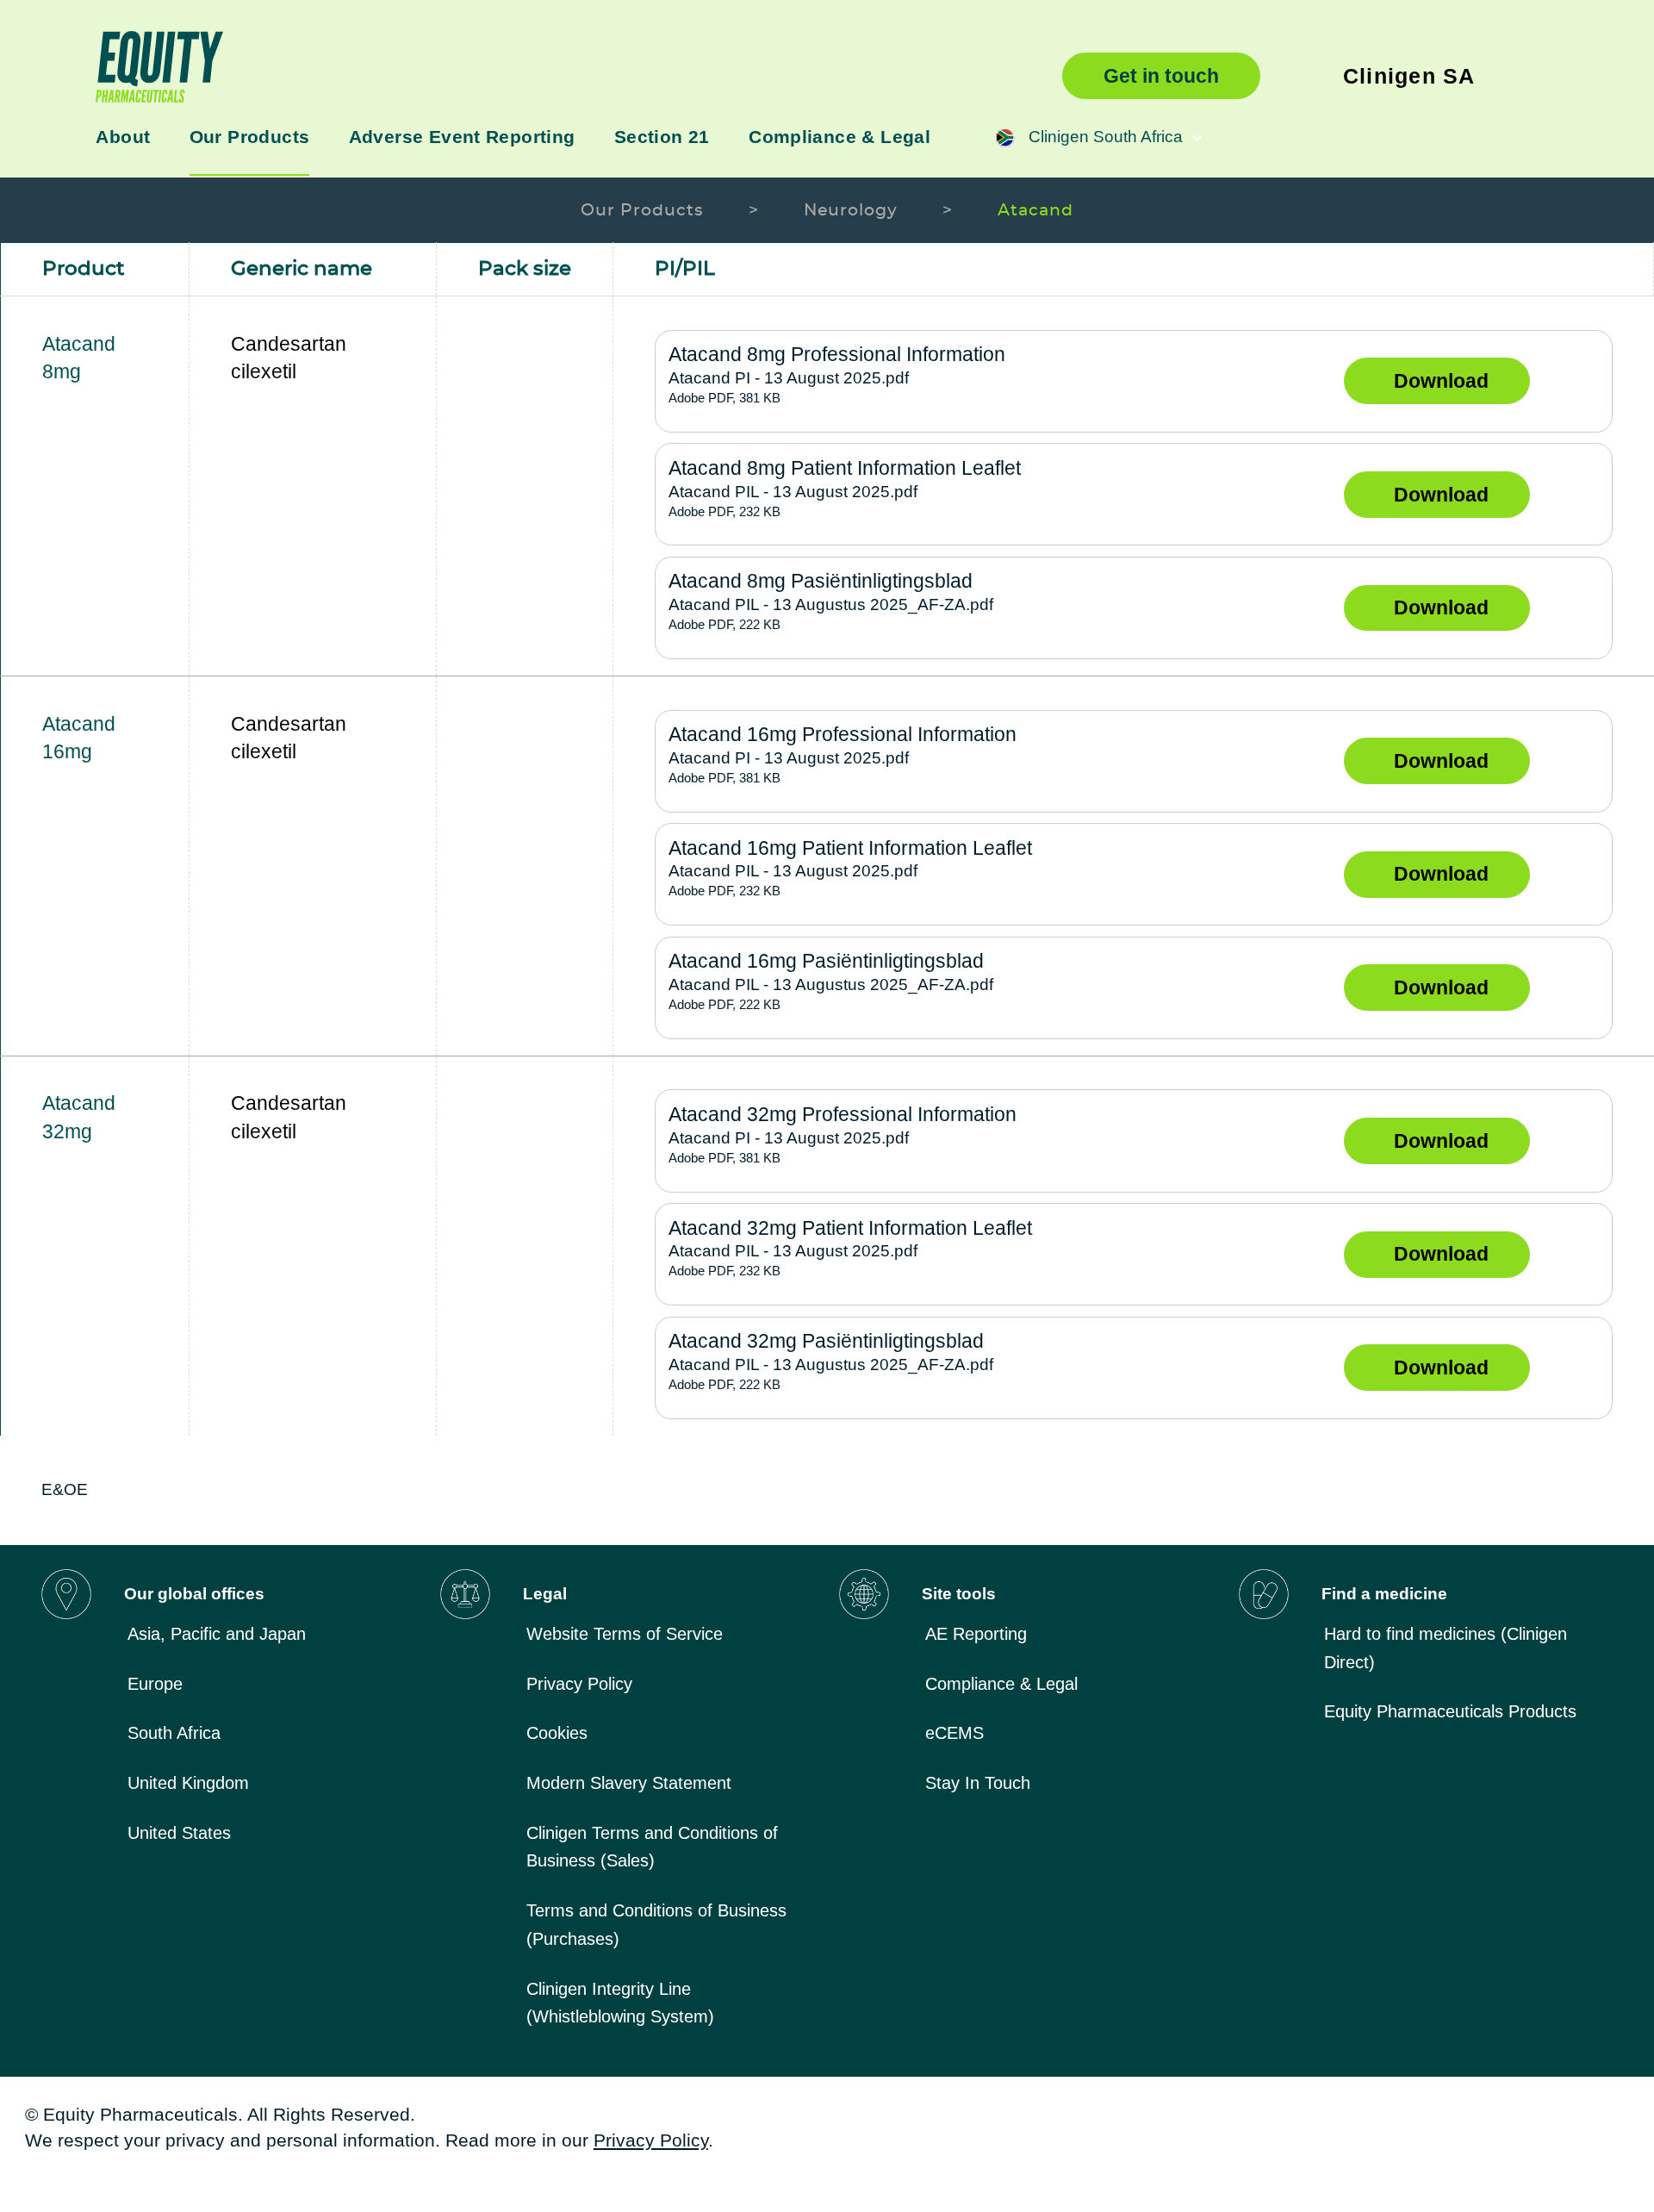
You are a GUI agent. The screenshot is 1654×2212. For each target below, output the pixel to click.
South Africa (174, 1733)
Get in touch (1161, 76)
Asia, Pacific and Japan (217, 1634)
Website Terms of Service (625, 1634)
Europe (155, 1684)
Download (1441, 381)
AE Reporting (976, 1634)
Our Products (250, 137)
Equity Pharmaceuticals (556, 67)
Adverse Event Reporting (462, 137)
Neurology (851, 211)
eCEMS (954, 1733)
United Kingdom (188, 1783)
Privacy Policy (579, 1684)
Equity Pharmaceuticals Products (1450, 1711)
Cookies (557, 1733)
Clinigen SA (1409, 76)
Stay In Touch (978, 1783)
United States (179, 1833)
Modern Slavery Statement (629, 1783)
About (123, 137)
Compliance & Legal (839, 137)
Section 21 (662, 137)
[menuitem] (272, 1633)
